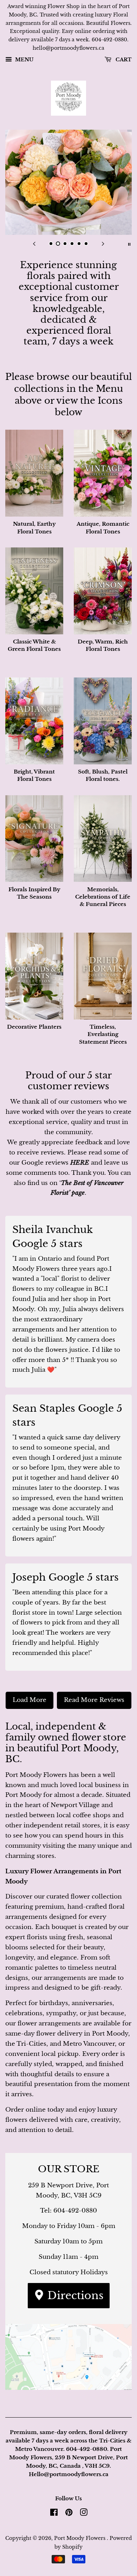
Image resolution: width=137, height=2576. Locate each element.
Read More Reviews (94, 1700)
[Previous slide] (34, 244)
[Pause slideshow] (129, 244)
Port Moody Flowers (80, 2538)
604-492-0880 (75, 2211)
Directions (74, 2295)
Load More (30, 1700)
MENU (24, 60)
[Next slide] (103, 244)
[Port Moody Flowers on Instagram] (84, 2514)
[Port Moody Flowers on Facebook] (54, 2514)
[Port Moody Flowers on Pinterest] (69, 2514)
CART (123, 60)
